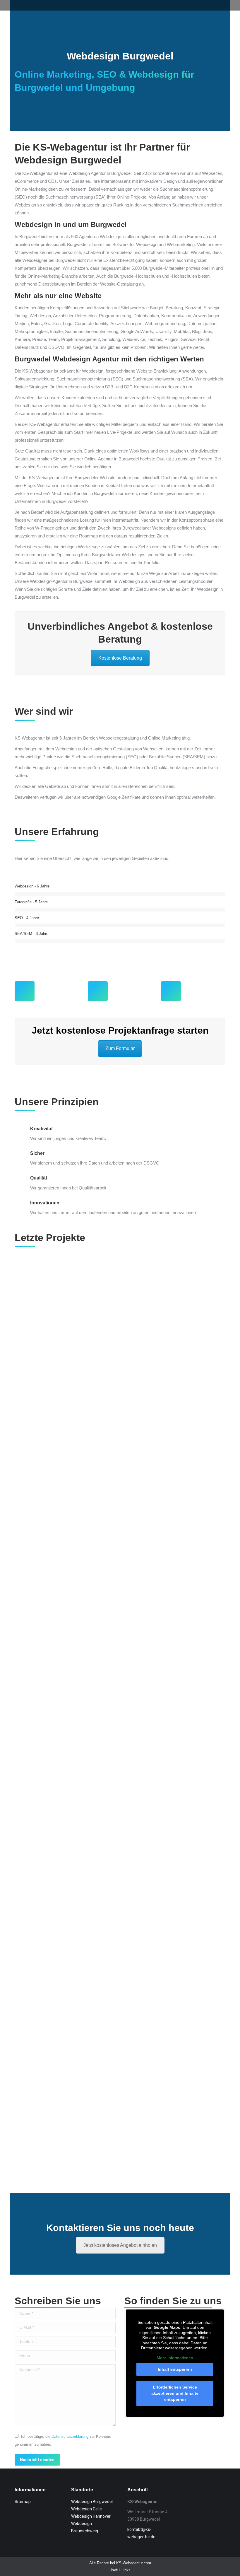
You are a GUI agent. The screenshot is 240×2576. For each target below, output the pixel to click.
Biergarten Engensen (120, 1534)
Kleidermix (120, 1897)
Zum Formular (120, 1048)
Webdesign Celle (86, 2509)
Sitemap (23, 2502)
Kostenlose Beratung (120, 658)
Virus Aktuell (120, 1353)
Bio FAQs (120, 1716)
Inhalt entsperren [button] (175, 2369)
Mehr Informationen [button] (175, 2358)
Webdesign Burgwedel (92, 2502)
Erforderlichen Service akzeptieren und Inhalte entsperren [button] (175, 2393)
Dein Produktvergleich (120, 2079)
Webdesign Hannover (91, 2516)
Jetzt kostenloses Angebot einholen (120, 2245)
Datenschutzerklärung (70, 2436)
